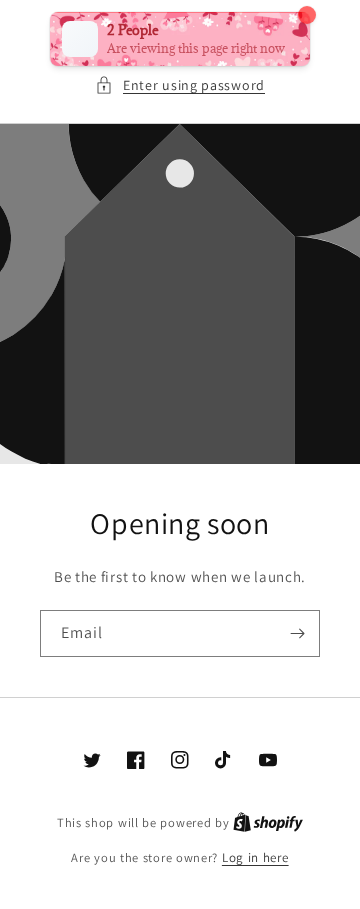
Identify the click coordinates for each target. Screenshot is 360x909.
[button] (180, 85)
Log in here (255, 857)
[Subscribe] (297, 633)
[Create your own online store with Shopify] (268, 822)
